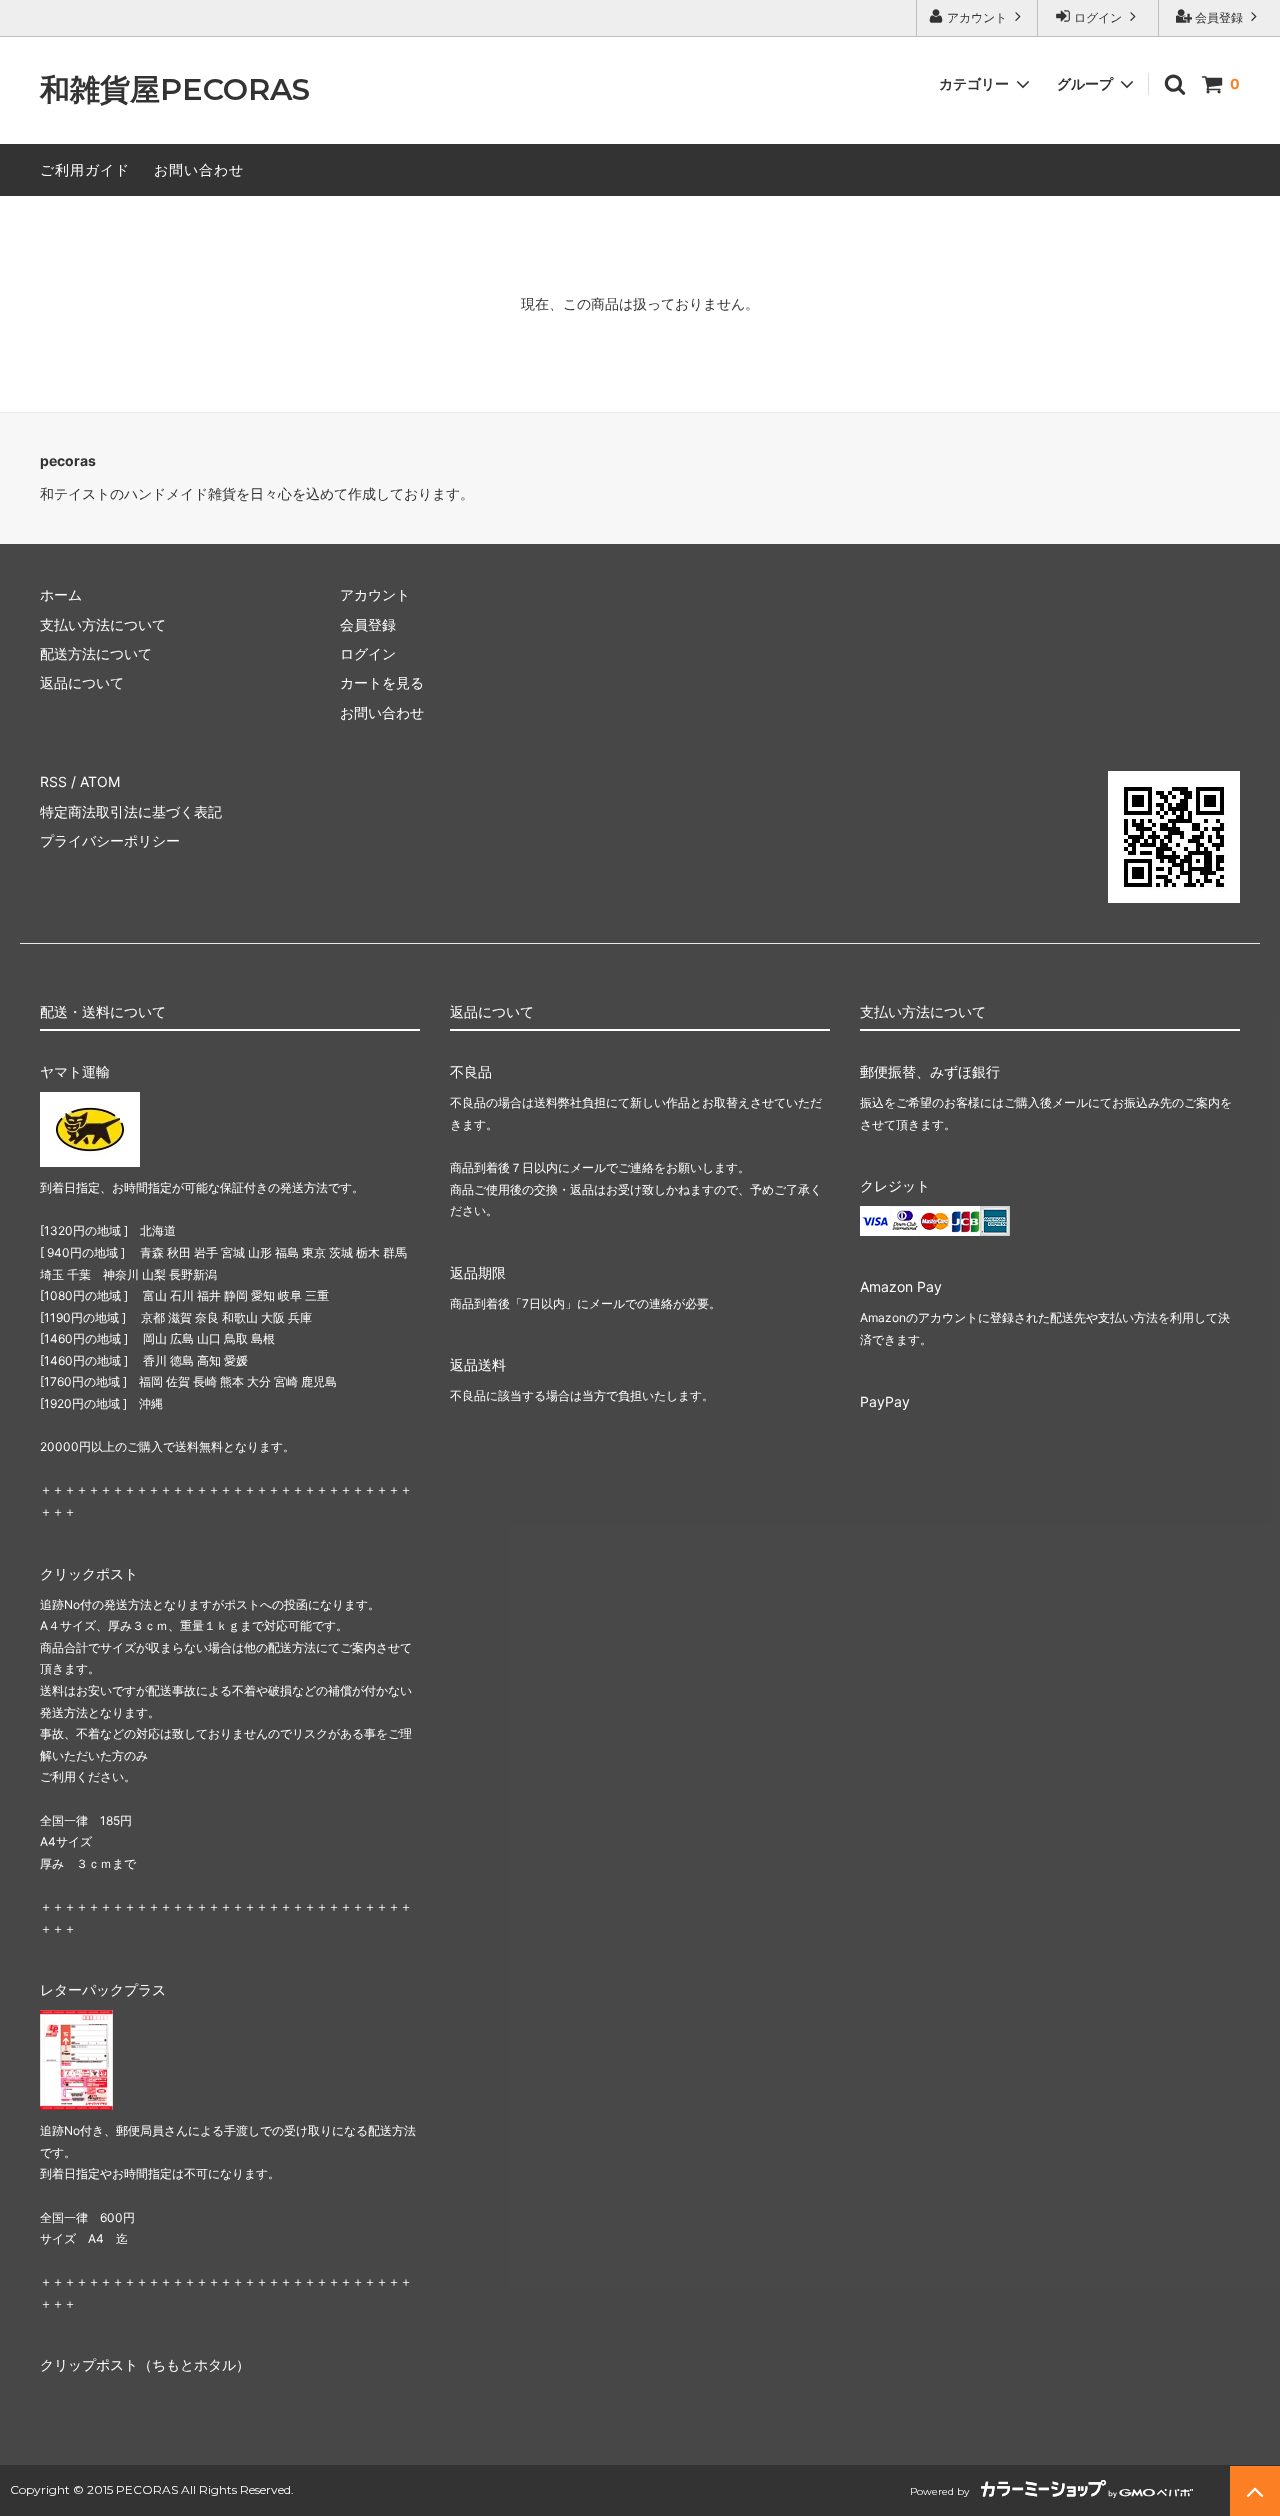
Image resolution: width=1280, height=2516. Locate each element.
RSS (53, 781)
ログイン (1098, 17)
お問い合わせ (199, 169)
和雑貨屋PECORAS (175, 90)
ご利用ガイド (85, 169)
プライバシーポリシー (110, 840)
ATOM (100, 781)
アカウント (977, 17)
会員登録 (1219, 17)
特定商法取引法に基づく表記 (131, 811)
